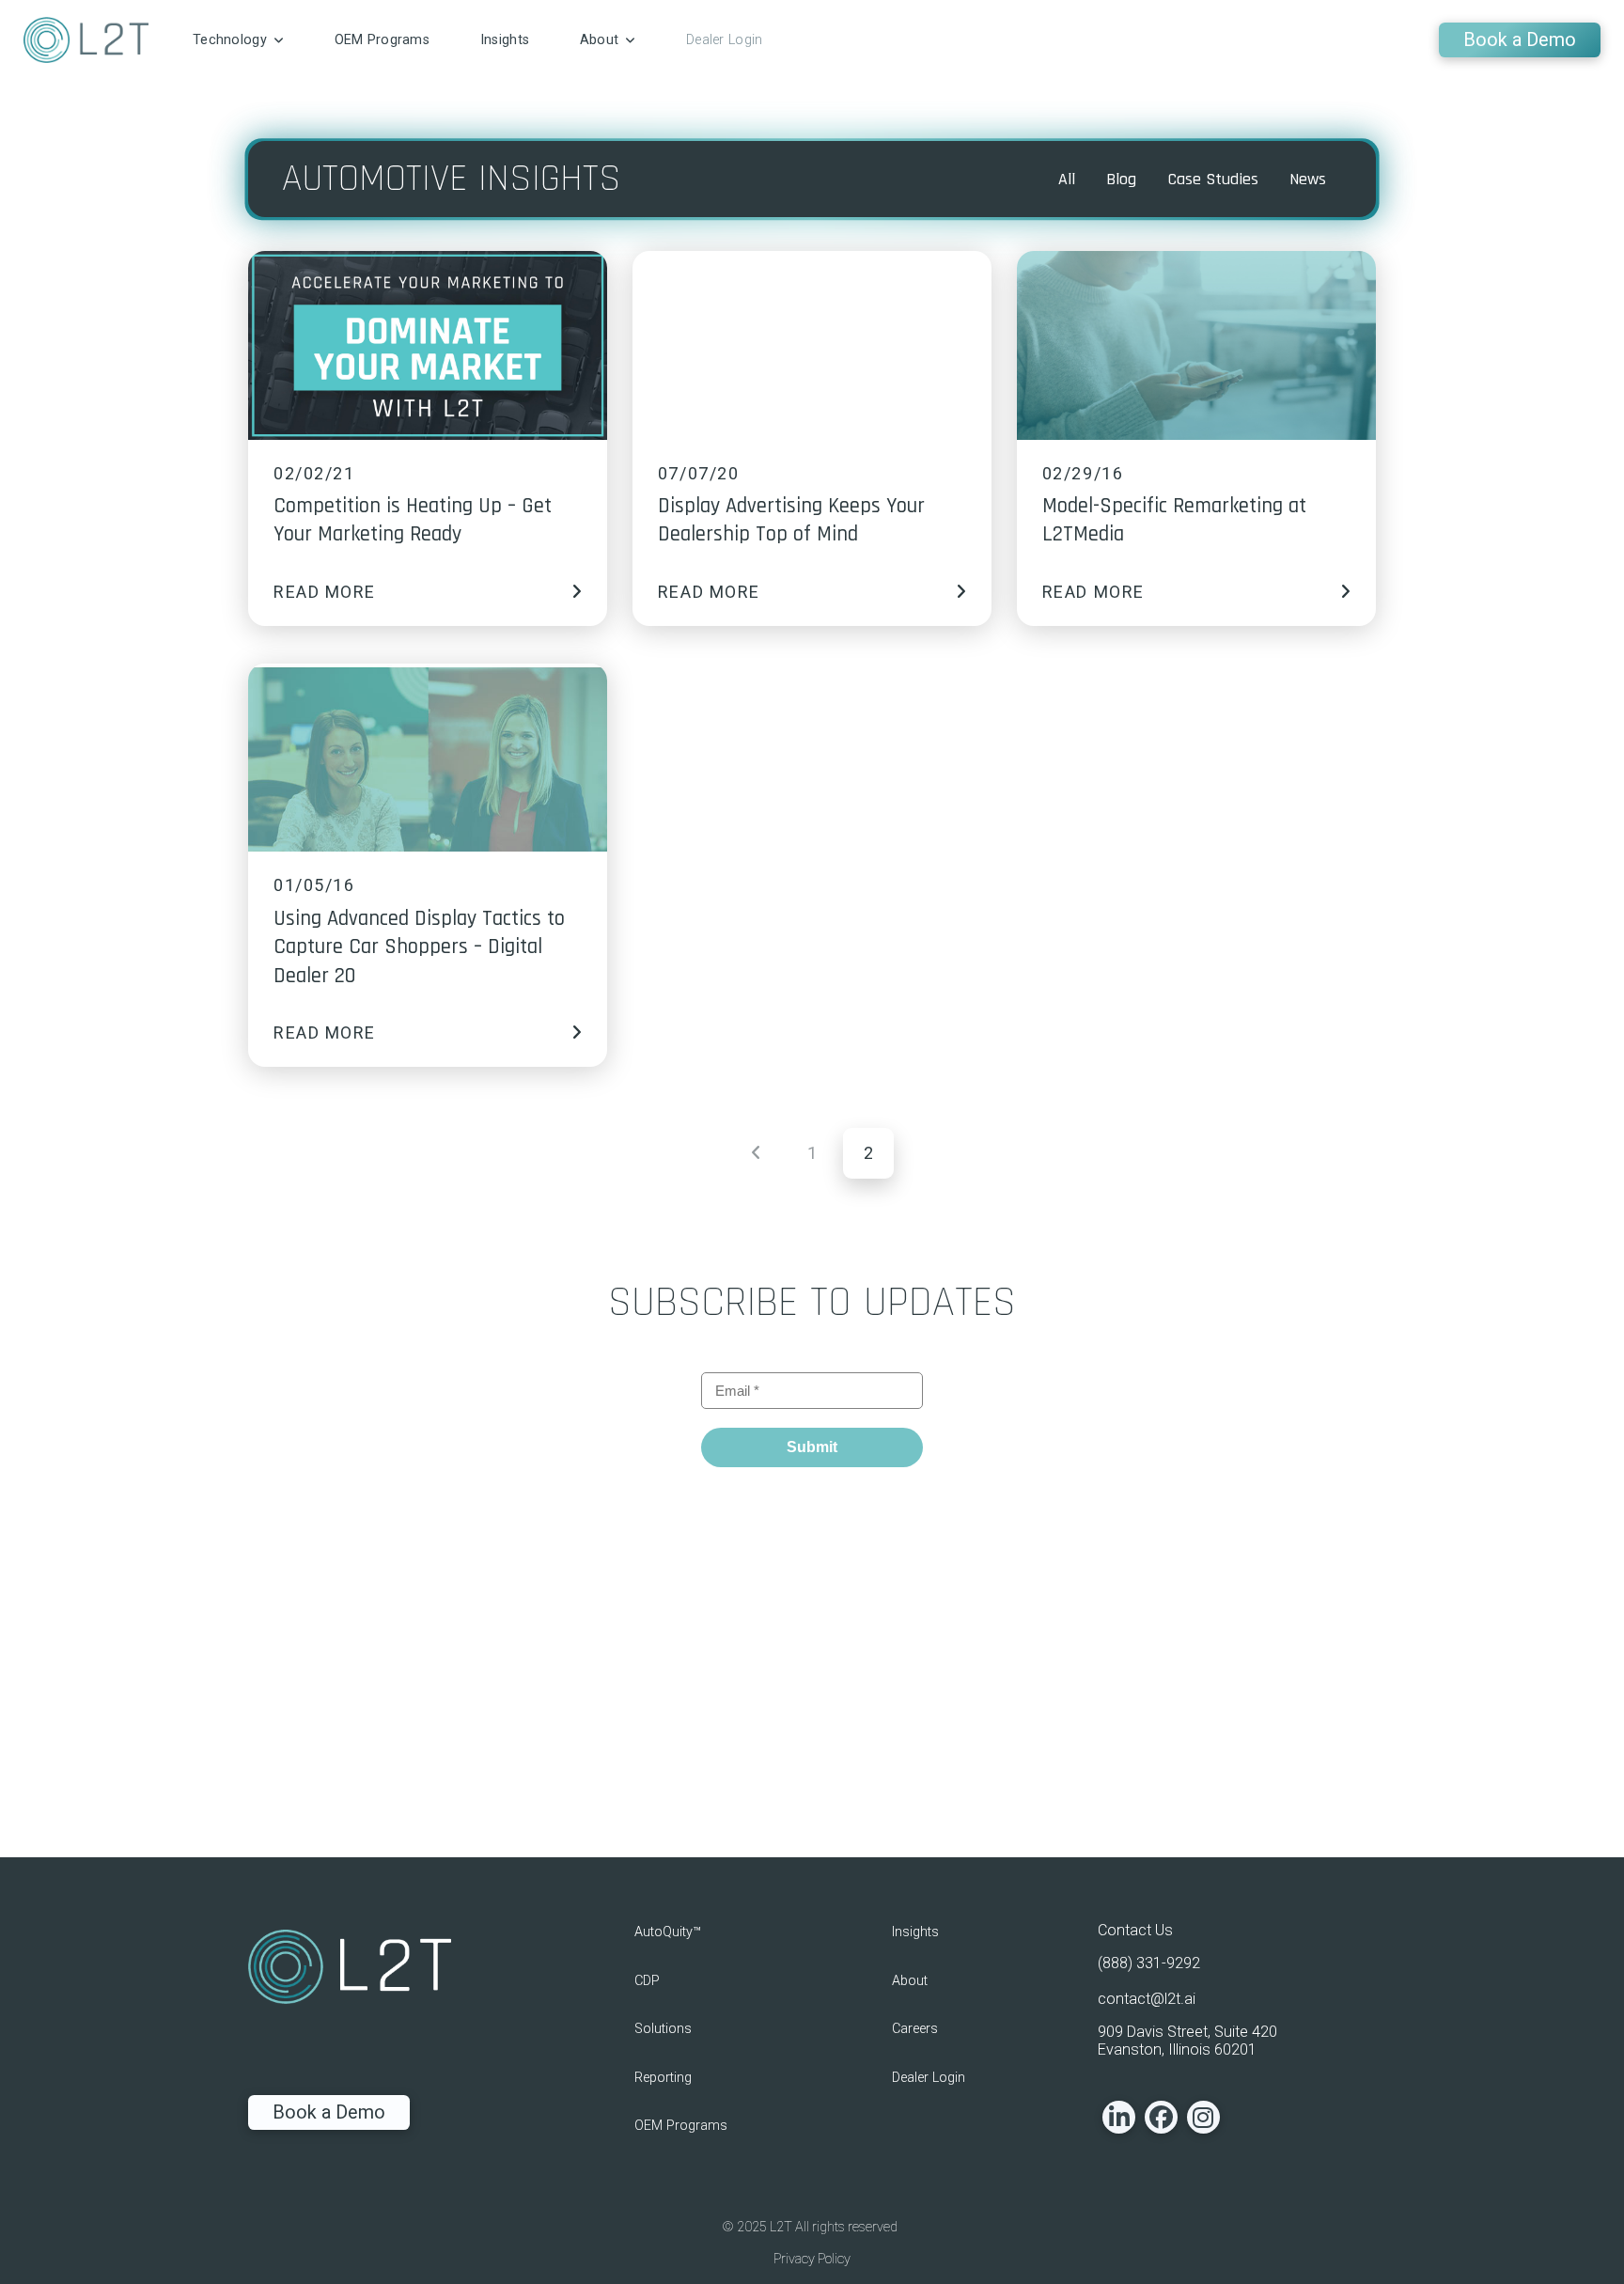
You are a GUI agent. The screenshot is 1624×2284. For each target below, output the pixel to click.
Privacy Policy (812, 2259)
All (1067, 179)
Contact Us (1135, 1930)
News (1308, 179)
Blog (1121, 179)
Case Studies (1213, 179)
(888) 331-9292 (1149, 1963)
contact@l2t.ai (1147, 1999)
